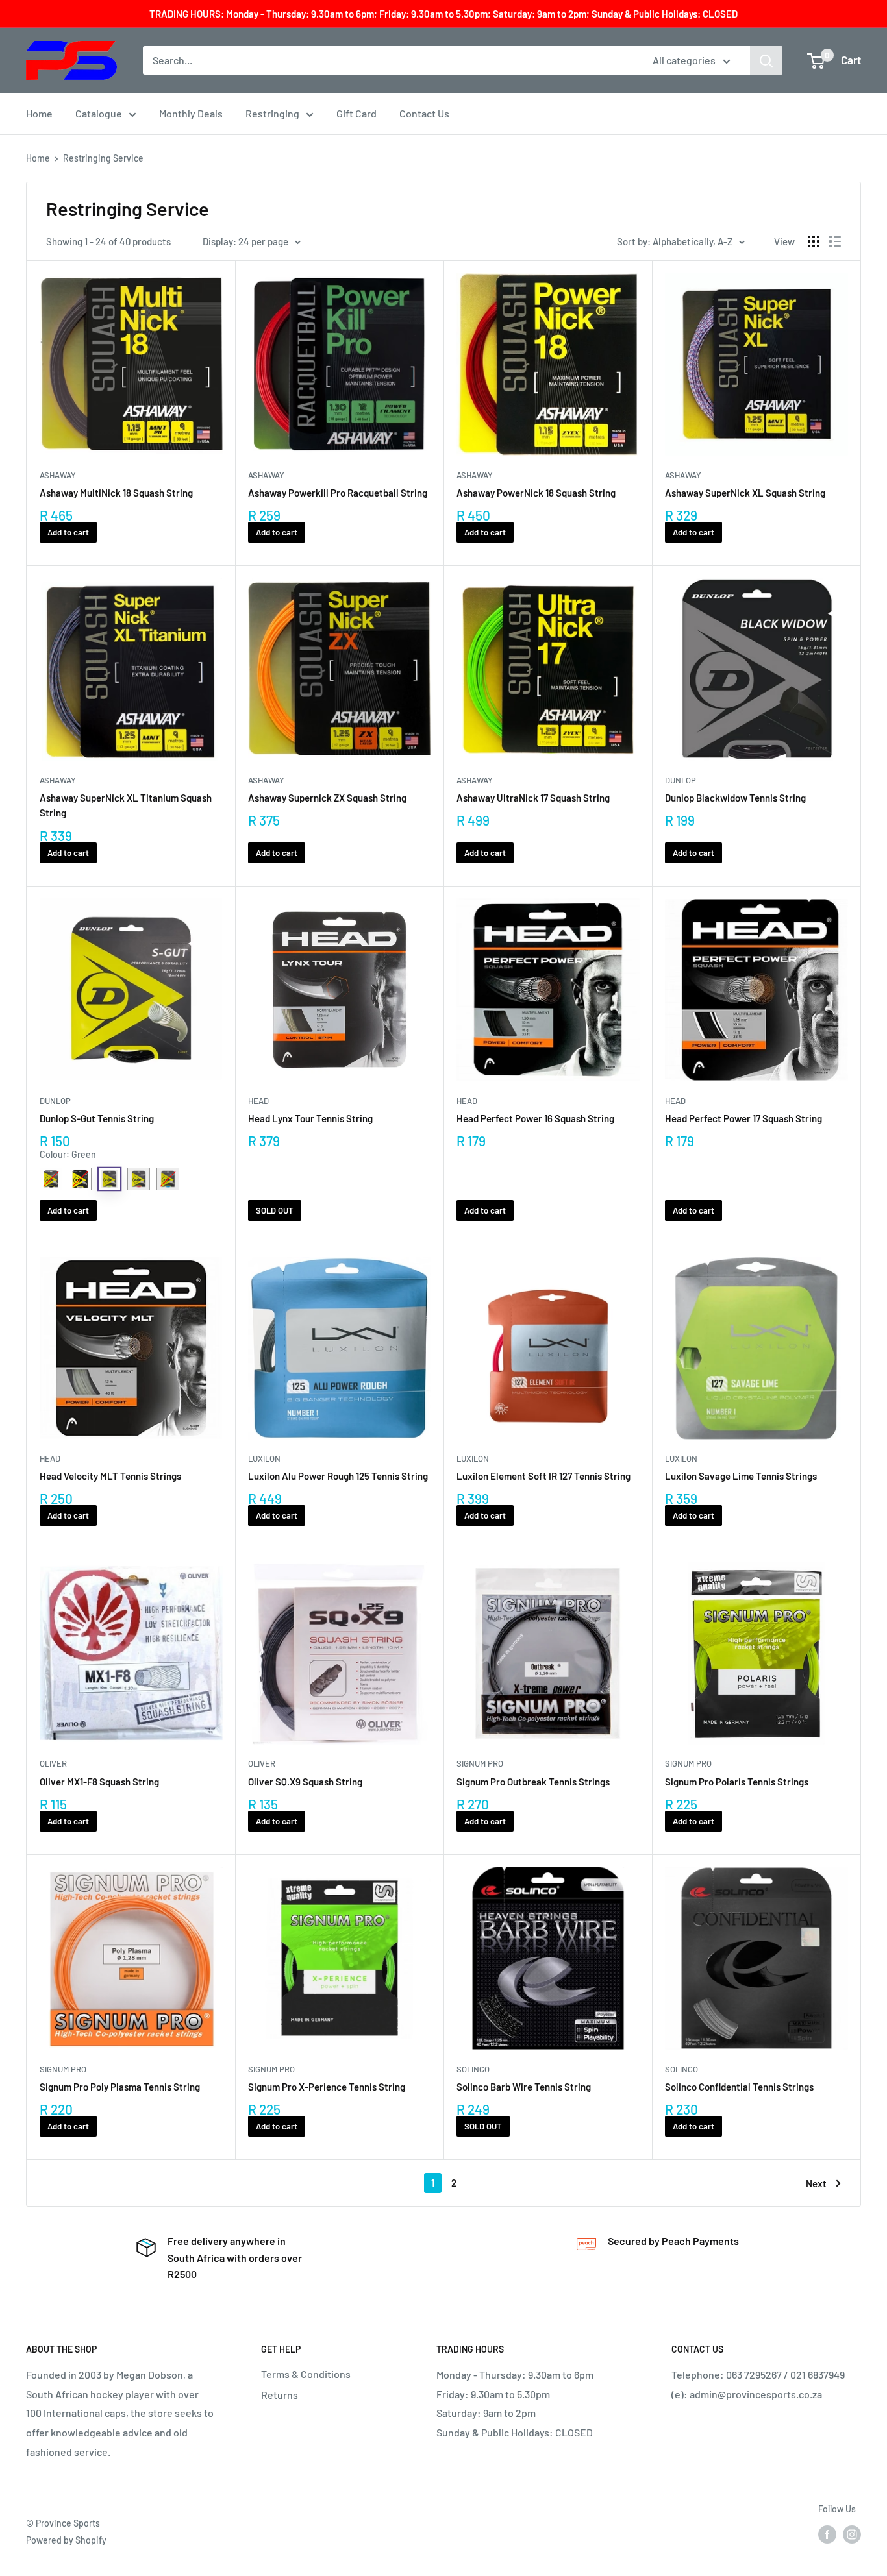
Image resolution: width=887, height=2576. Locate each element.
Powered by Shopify (66, 2540)
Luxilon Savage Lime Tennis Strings (741, 1476)
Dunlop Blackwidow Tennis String (735, 798)
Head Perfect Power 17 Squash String (743, 1118)
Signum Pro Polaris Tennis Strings (737, 1782)
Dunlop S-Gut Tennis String (97, 1118)
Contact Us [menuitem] (424, 113)
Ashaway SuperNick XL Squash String (745, 493)
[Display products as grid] (814, 241)
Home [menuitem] (39, 113)
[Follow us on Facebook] (827, 2534)
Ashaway (58, 475)
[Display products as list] (835, 241)
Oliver (53, 1763)
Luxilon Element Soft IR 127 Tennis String (543, 1476)
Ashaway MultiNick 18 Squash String (116, 493)
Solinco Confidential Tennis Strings (739, 2087)
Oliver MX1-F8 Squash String (99, 1782)
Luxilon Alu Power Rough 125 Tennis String (338, 1476)
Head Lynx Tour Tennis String (310, 1118)
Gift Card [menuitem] (356, 113)
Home (38, 158)
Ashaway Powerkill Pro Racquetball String (338, 493)
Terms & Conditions (306, 2374)
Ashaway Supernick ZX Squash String (327, 798)
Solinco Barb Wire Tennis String (524, 2087)
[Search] (766, 60)
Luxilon (264, 1458)
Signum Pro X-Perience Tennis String (327, 2087)
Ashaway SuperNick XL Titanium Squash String (126, 805)
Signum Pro (480, 1763)
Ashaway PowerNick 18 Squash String (536, 493)
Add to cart (68, 532)
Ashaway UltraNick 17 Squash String (533, 798)
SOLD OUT (275, 1210)
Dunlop (681, 780)
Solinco (473, 2069)
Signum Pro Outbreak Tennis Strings (533, 1782)
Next (816, 2183)
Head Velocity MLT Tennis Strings (110, 1476)
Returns (280, 2395)
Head (258, 1101)
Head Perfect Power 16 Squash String (535, 1118)
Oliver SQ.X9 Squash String (305, 1782)
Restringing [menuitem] (272, 113)
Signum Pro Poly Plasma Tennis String (120, 2087)
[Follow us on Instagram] (852, 2534)
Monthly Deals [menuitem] (191, 113)
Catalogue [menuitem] (99, 113)
